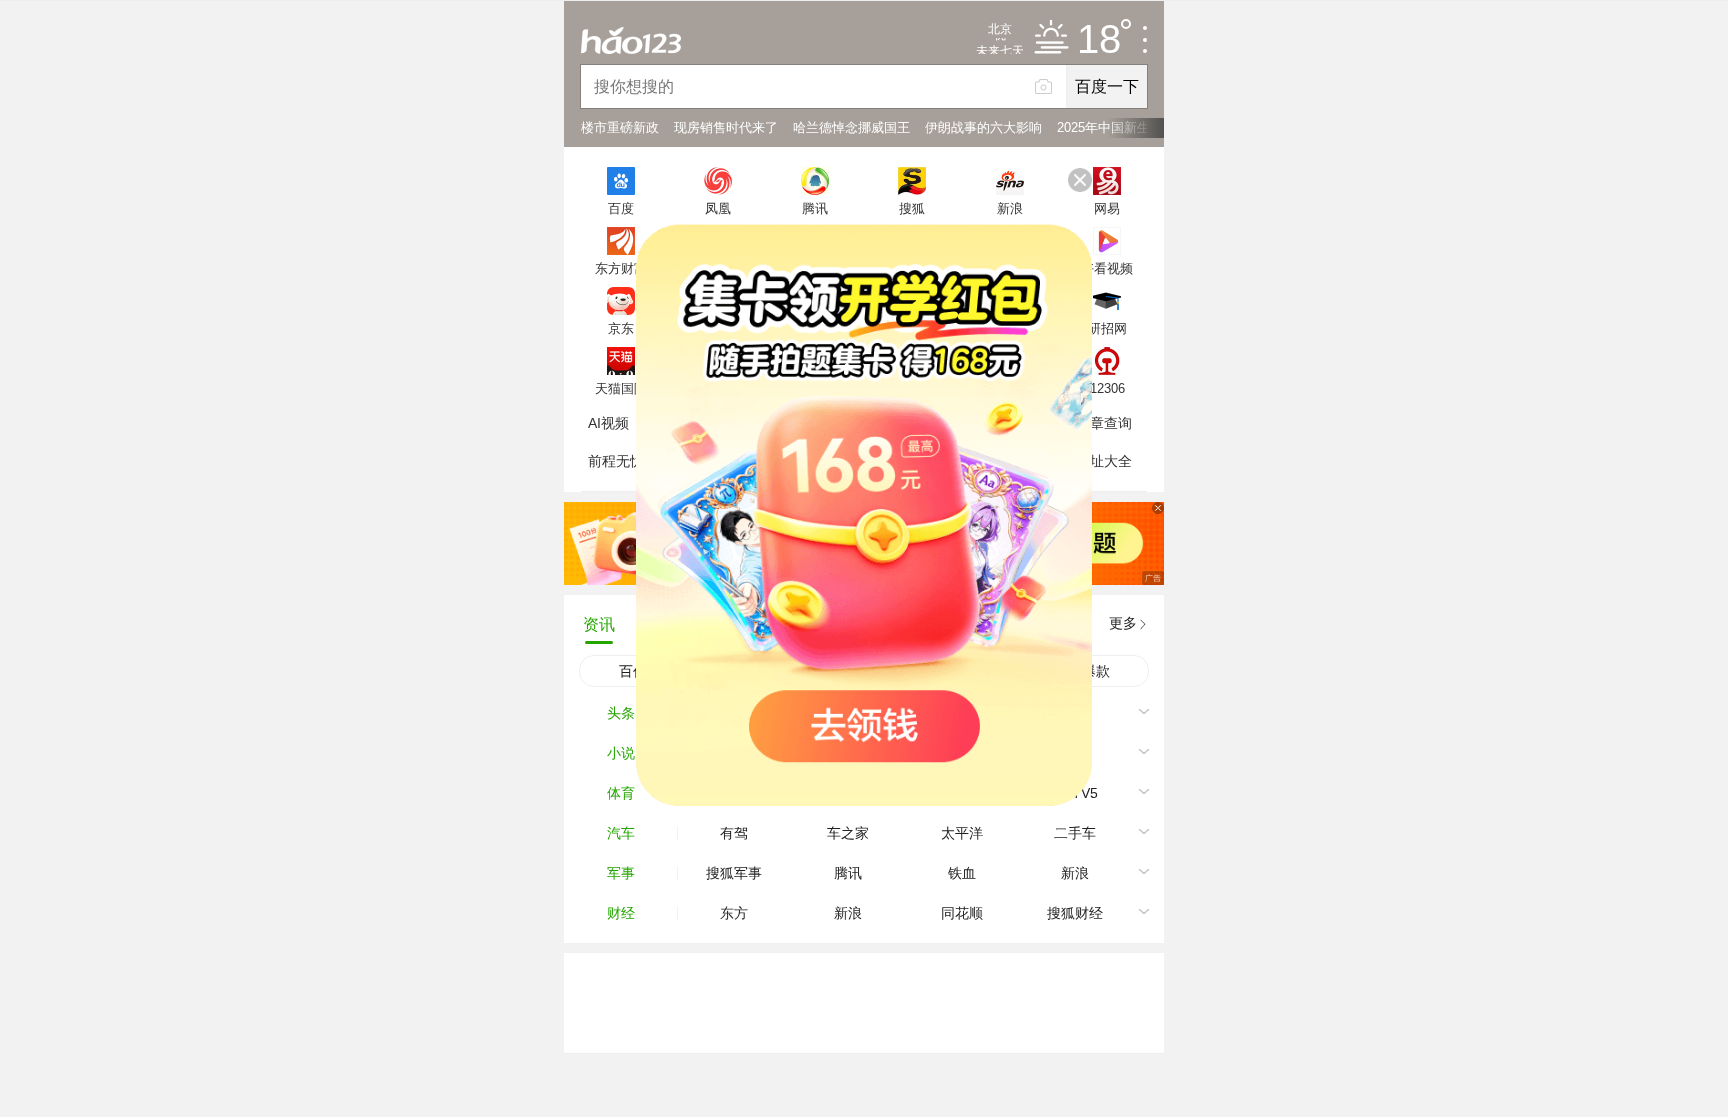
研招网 (1107, 328)
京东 (621, 328)
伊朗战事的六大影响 (983, 127)
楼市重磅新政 (620, 127)
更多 (1123, 623)
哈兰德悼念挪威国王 (851, 127)
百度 (621, 208)
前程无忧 (616, 461)
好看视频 (1107, 268)
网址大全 (1104, 461)
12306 (1107, 388)
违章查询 (1104, 423)
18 (1099, 40)
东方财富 (621, 268)
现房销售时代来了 (726, 127)
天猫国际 (621, 388)
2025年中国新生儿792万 (1127, 127)
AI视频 (608, 423)
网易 (1107, 208)
